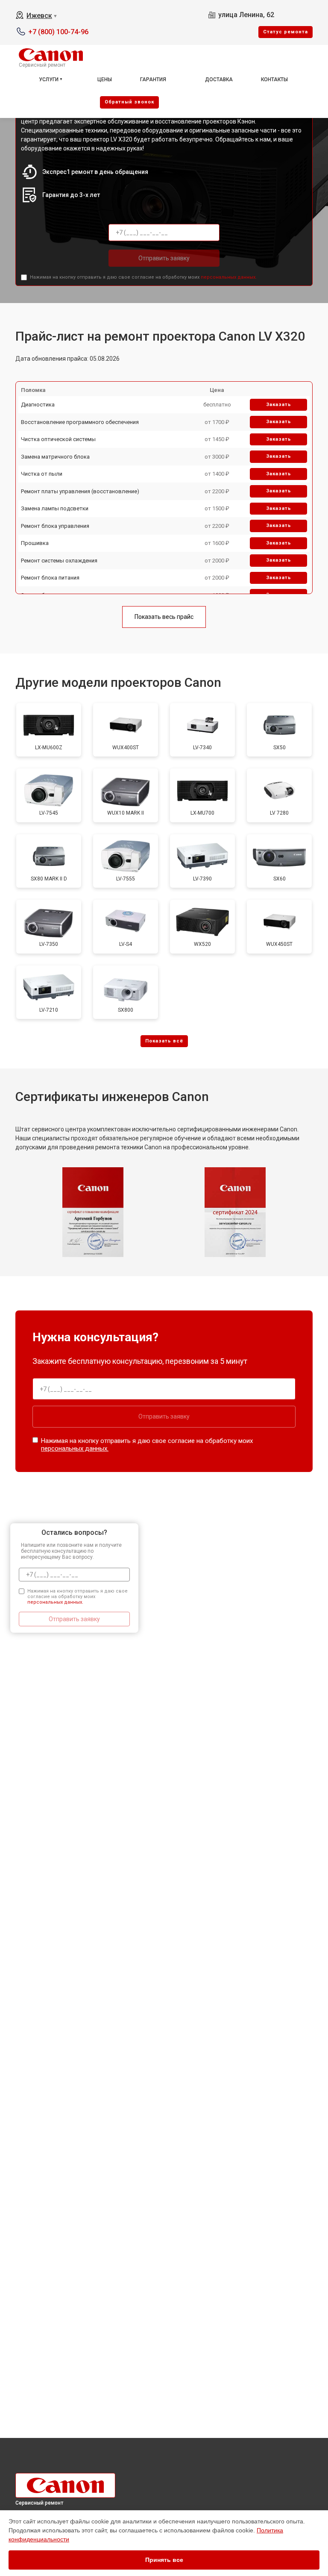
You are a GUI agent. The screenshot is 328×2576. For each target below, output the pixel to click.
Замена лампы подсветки (55, 508)
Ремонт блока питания (50, 578)
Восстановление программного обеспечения (80, 422)
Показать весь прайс (164, 617)
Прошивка (35, 543)
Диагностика (38, 405)
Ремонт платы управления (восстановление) (80, 491)
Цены (105, 79)
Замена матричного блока (55, 457)
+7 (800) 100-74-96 (58, 32)
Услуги (49, 79)
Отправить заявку (164, 258)
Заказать (279, 405)
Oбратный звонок (129, 102)
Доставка (219, 79)
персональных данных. (229, 277)
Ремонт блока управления (55, 526)
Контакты (274, 79)
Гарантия (153, 79)
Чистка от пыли (42, 474)
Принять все (164, 2560)
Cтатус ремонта (286, 32)
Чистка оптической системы (58, 439)
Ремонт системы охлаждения (59, 561)
